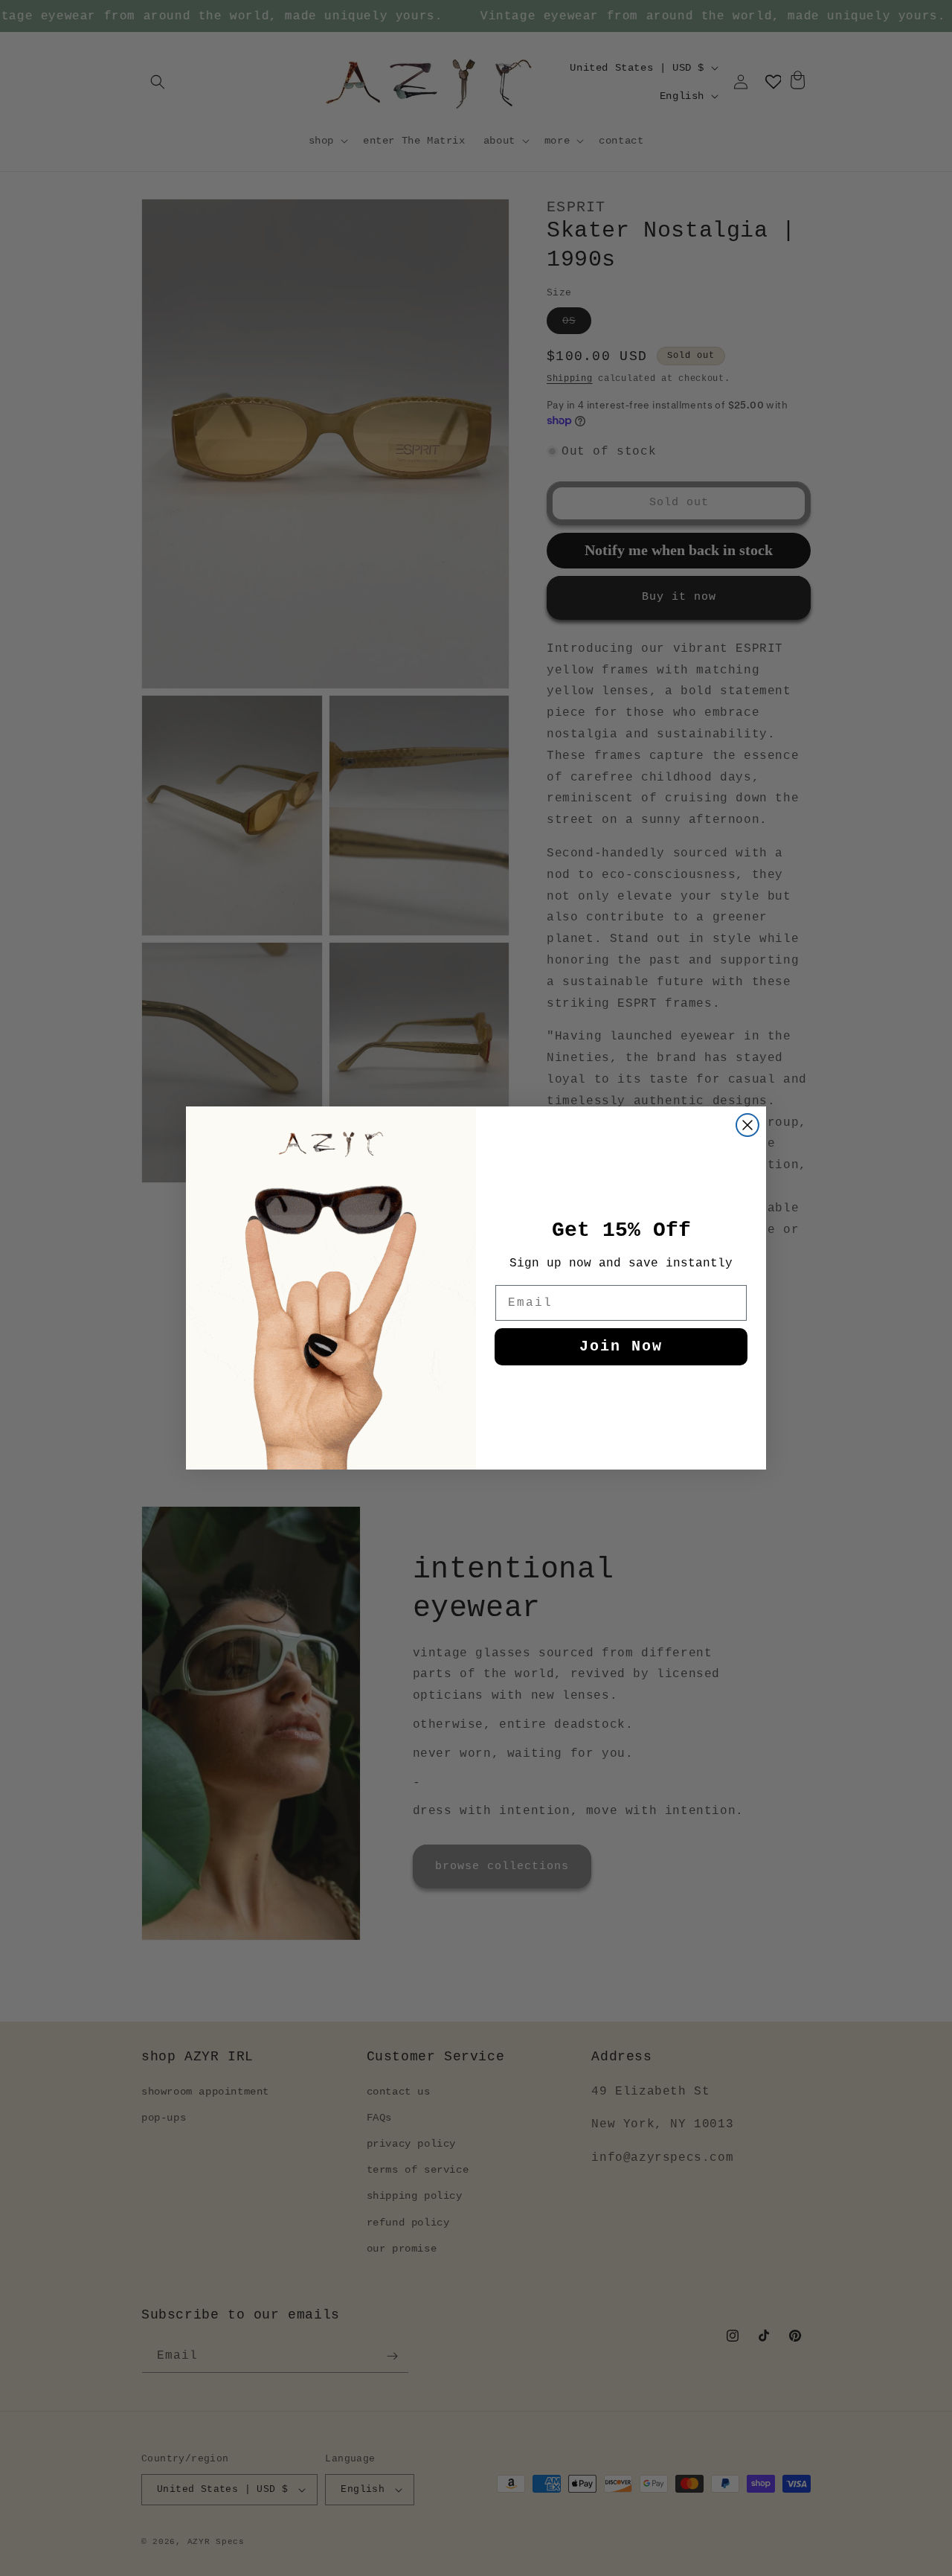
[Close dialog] (747, 1125)
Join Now (621, 1346)
